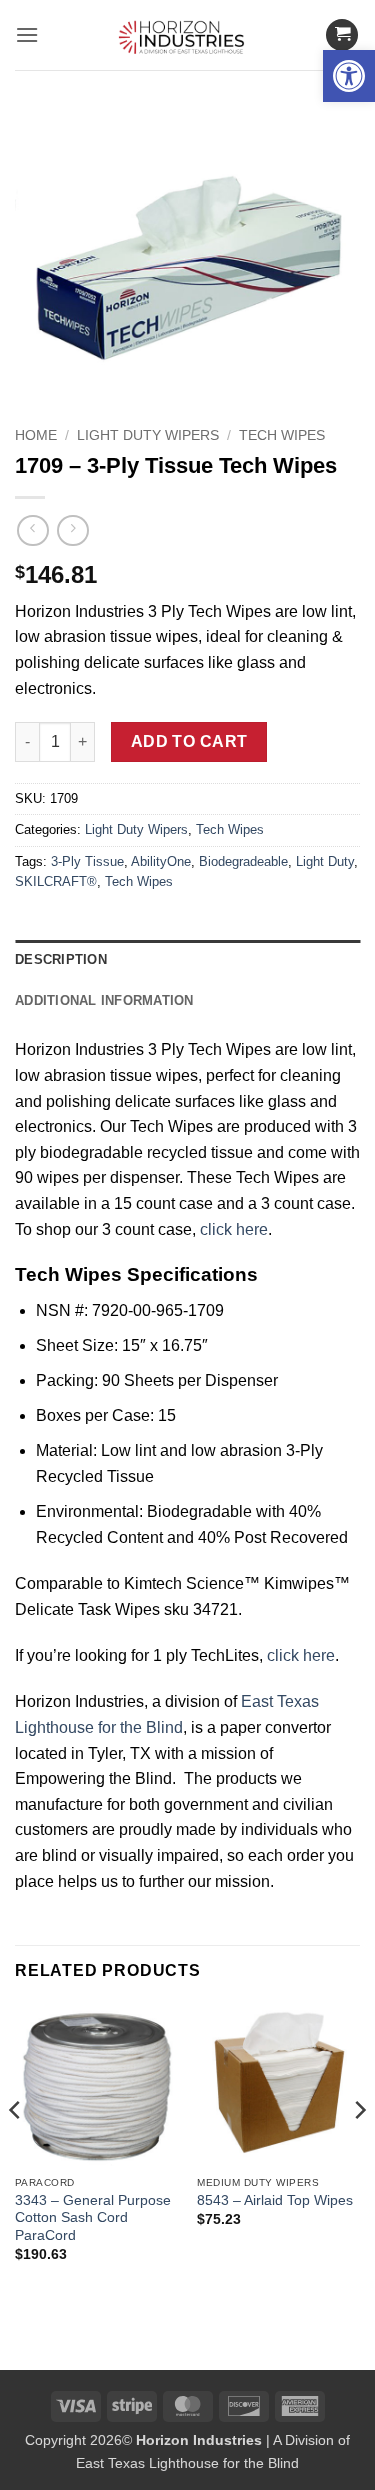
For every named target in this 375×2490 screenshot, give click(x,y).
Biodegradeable (243, 861)
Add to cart (189, 741)
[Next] (359, 2149)
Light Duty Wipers (148, 435)
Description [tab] (61, 959)
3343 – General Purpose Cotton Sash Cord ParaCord (93, 2218)
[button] (349, 76)
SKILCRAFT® (56, 881)
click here (234, 1229)
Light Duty (325, 861)
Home (36, 435)
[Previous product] (72, 530)
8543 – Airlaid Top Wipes (275, 2200)
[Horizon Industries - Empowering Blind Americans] (187, 35)
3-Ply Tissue (87, 861)
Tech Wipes (282, 435)
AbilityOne (161, 861)
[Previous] (16, 2149)
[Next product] (32, 530)
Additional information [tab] (104, 1000)
